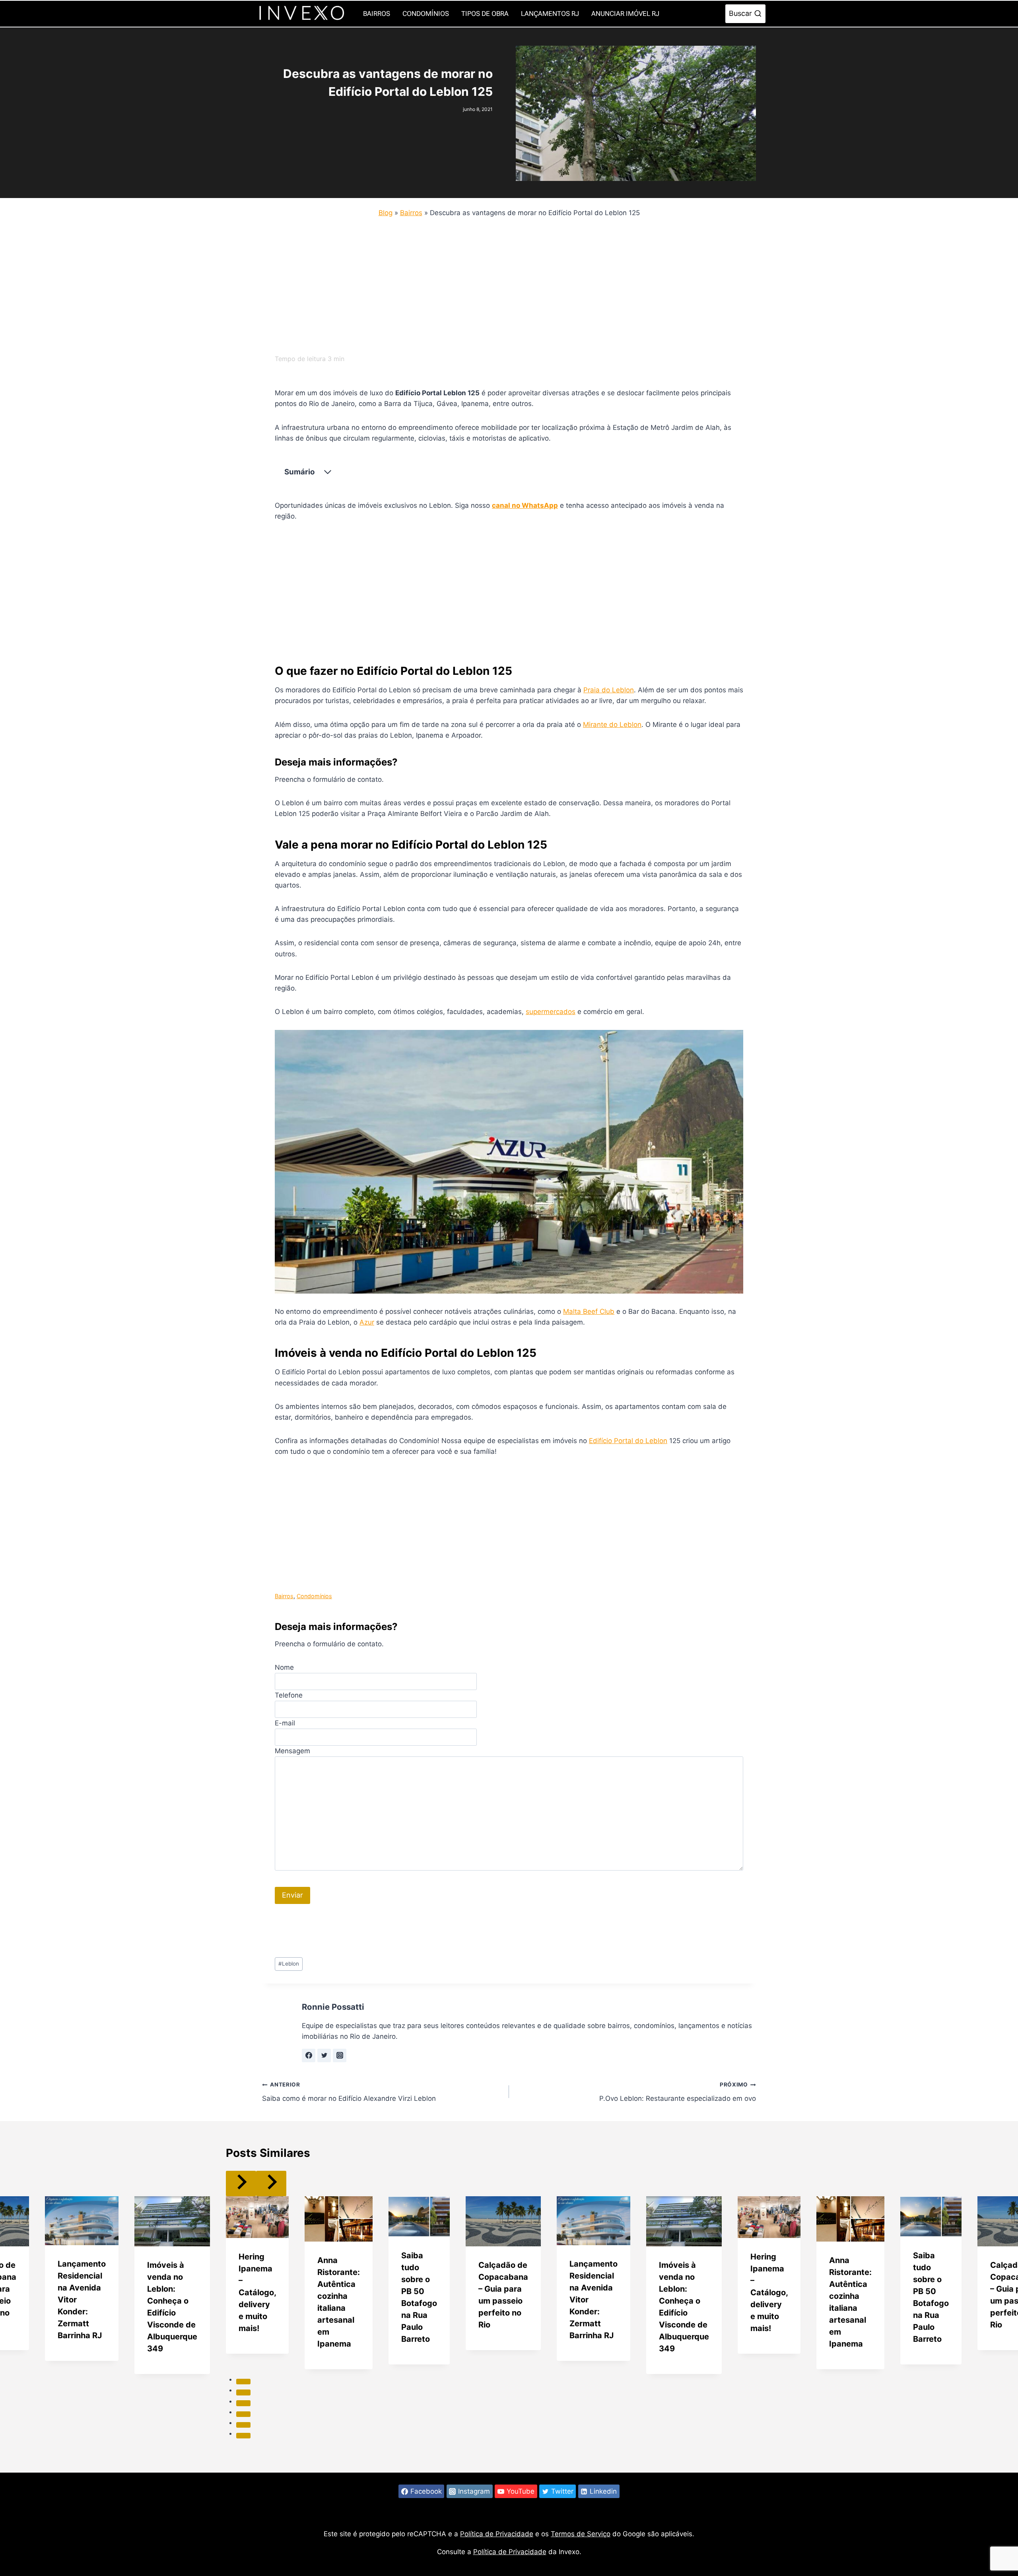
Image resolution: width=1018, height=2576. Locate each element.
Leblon (289, 1964)
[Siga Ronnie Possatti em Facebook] (309, 2055)
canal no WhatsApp (525, 505)
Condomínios (426, 14)
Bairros (377, 14)
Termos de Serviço (581, 2534)
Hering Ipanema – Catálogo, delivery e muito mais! (257, 2292)
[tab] (243, 2382)
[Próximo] (271, 2183)
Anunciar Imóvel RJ (625, 14)
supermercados (551, 1012)
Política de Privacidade (497, 2534)
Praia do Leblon (609, 690)
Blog (386, 213)
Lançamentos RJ (550, 14)
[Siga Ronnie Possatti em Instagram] (340, 2055)
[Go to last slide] (241, 2183)
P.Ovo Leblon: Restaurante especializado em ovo (678, 2092)
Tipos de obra (485, 14)
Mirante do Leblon (612, 725)
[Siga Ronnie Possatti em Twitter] (324, 2055)
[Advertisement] (501, 284)
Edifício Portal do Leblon (628, 1441)
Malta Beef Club (589, 1311)
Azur (367, 1322)
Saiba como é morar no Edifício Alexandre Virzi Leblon (349, 2092)
